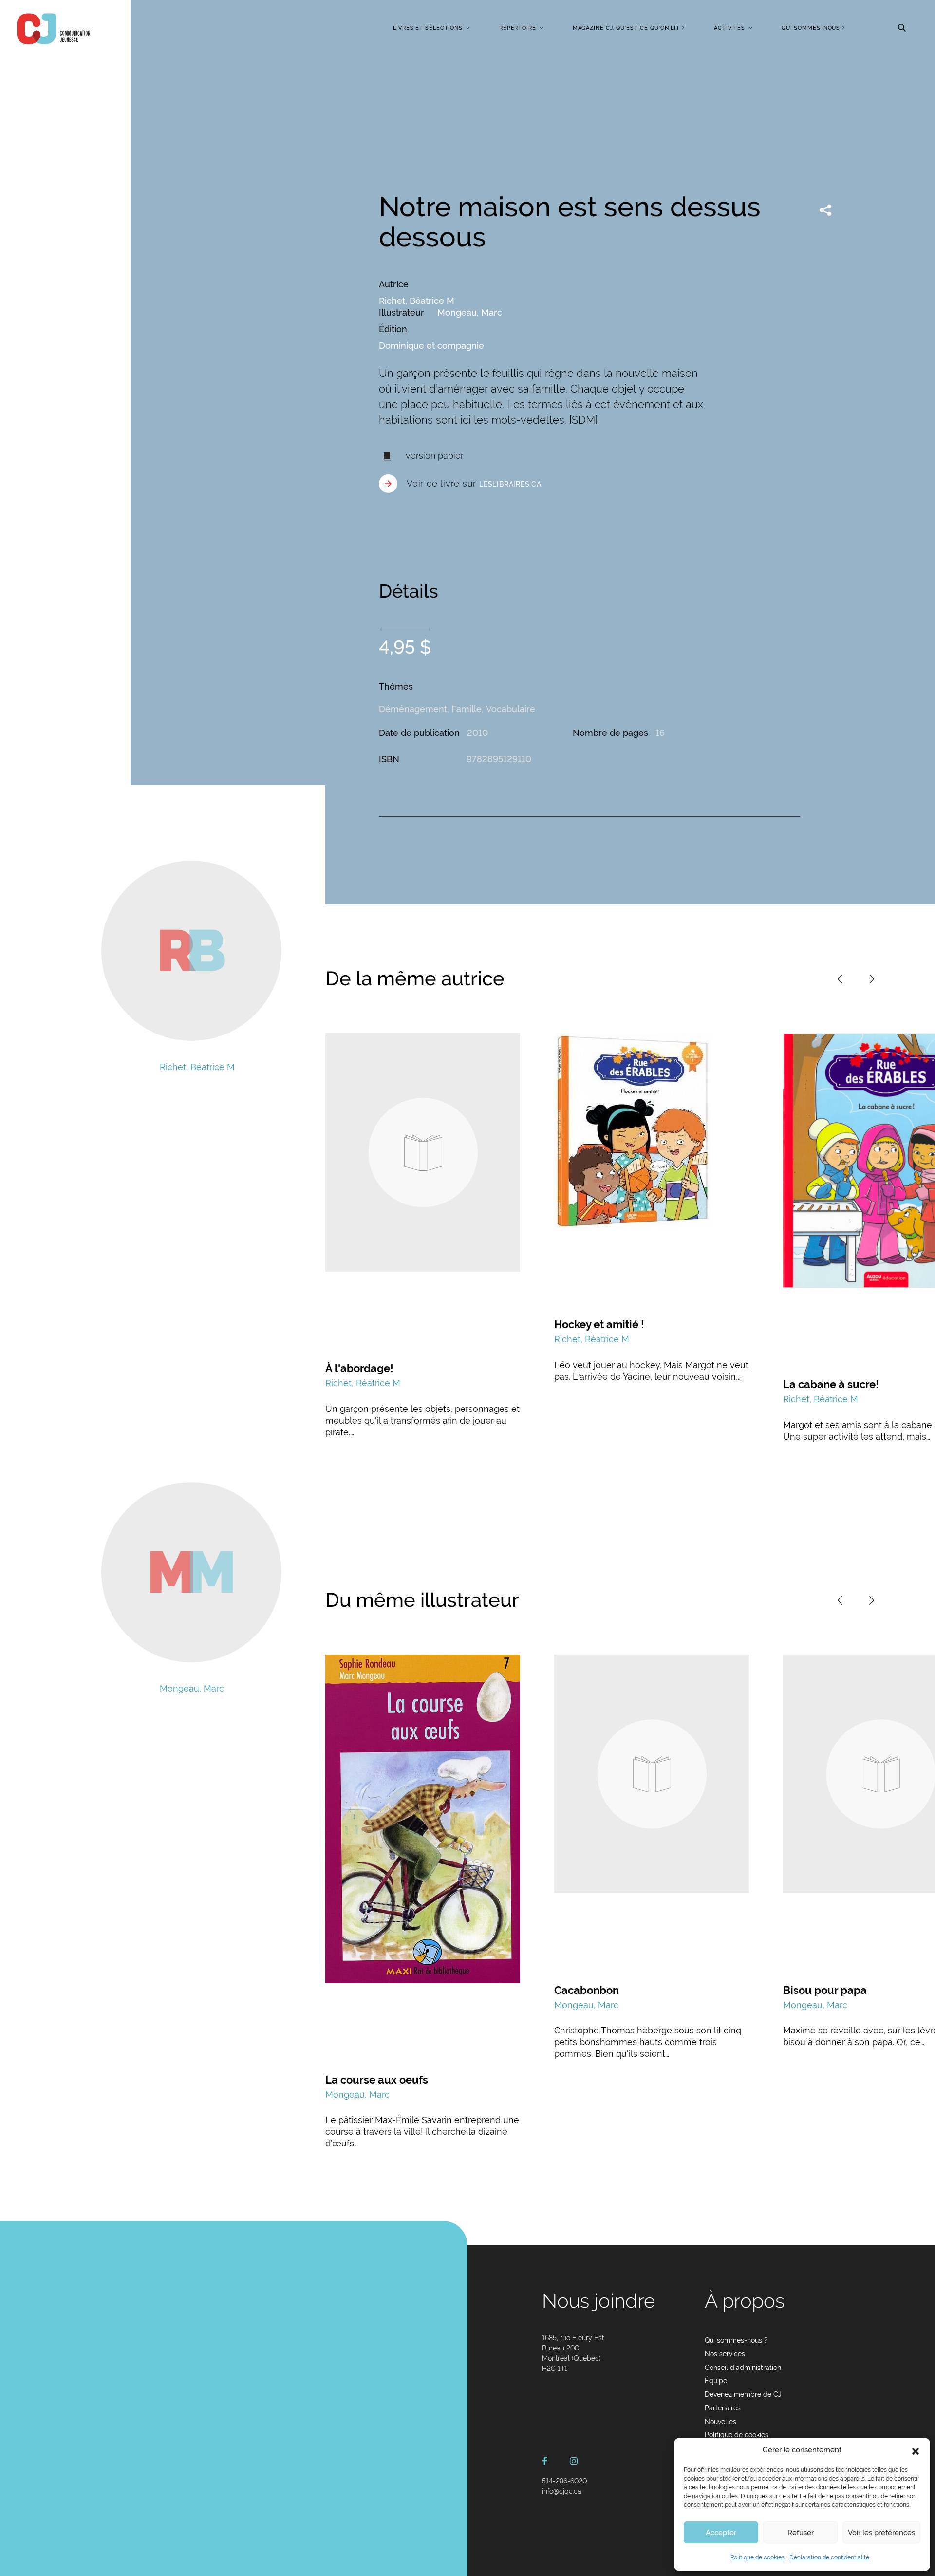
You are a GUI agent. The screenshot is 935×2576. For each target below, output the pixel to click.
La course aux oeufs (377, 2080)
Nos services (725, 2354)
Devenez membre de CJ (743, 2394)
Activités (729, 28)
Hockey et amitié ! (599, 1324)
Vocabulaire (511, 709)
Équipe (716, 2381)
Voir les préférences (881, 2533)
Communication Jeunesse (54, 29)
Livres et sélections (428, 28)
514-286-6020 (564, 2481)
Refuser (801, 2533)
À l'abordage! (359, 1368)
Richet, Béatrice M (417, 301)
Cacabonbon (587, 1990)
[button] (916, 2450)
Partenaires (723, 2408)
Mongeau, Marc (470, 312)
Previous (840, 979)
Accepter (721, 2533)
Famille (467, 709)
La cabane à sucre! (831, 1384)
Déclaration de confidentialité (829, 2557)
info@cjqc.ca (562, 2491)
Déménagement (413, 709)
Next (872, 979)
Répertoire (518, 28)
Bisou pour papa (825, 1990)
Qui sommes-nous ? (813, 28)
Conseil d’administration (743, 2368)
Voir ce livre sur (474, 483)
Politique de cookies (757, 2557)
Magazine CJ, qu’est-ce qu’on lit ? (629, 28)
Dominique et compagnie (431, 346)
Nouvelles (720, 2422)
